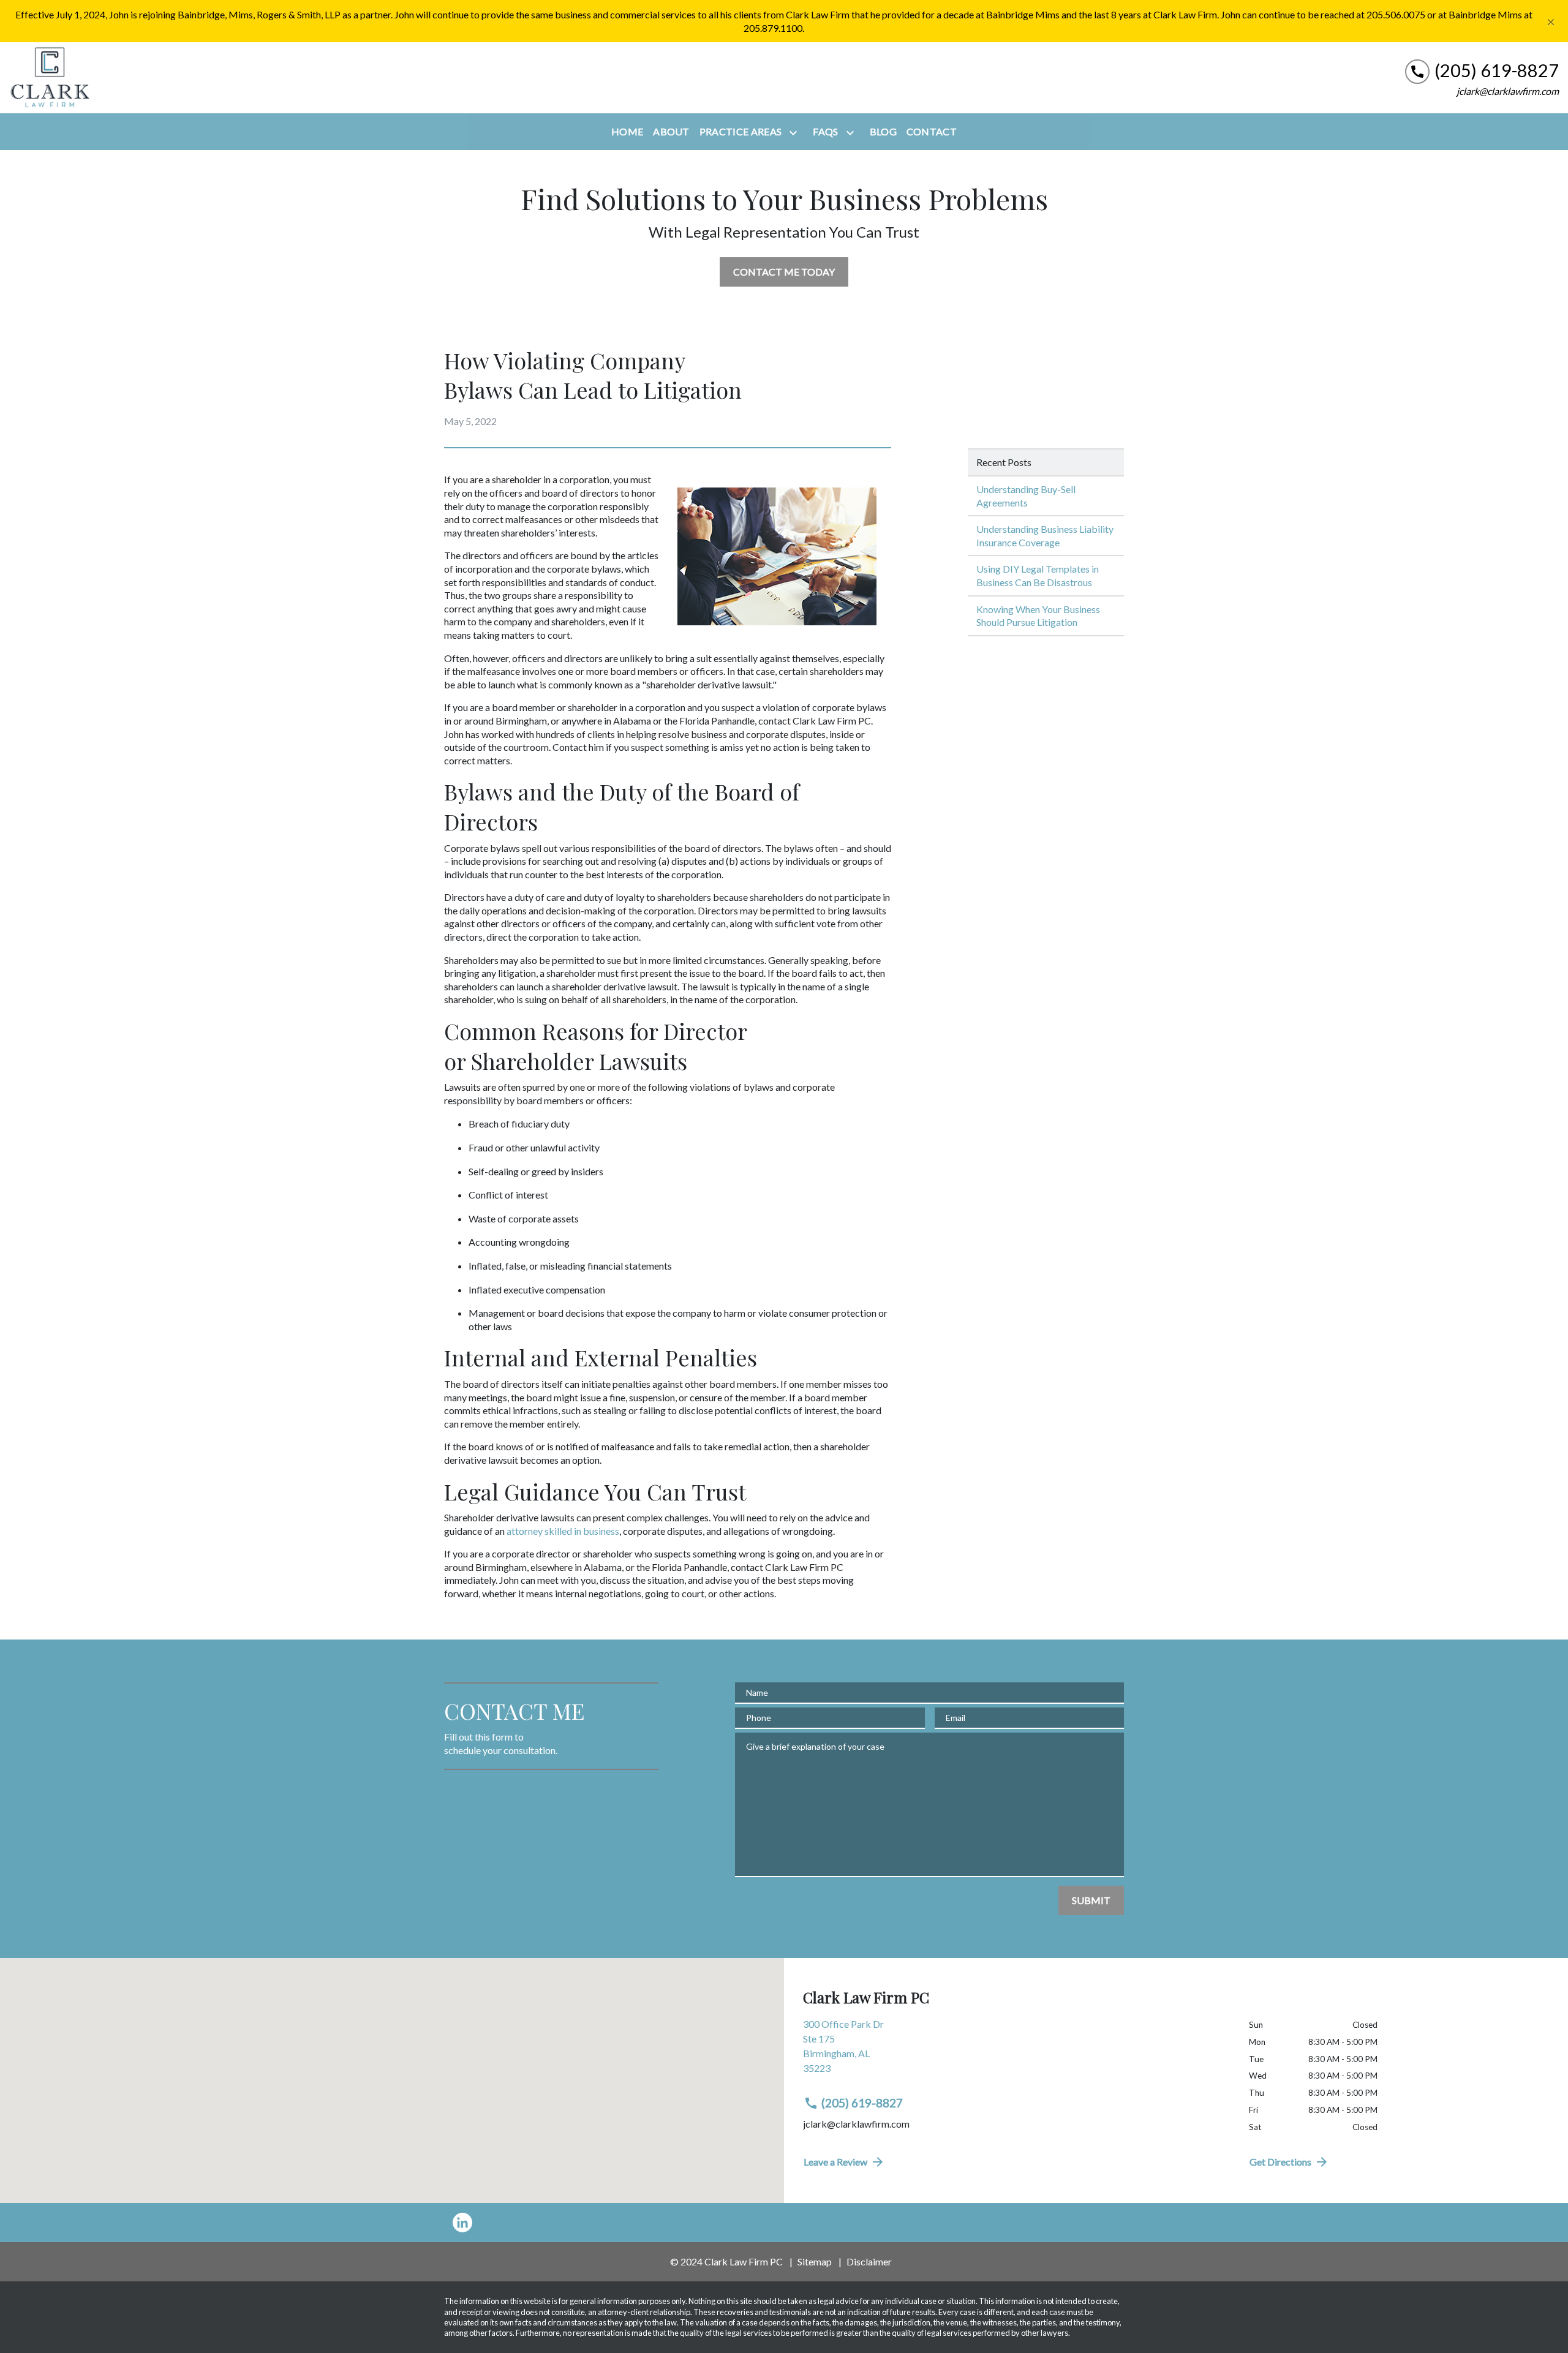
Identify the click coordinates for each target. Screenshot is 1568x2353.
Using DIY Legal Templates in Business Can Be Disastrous (1038, 575)
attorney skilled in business (563, 1531)
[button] (392, 2064)
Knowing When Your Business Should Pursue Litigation (1038, 616)
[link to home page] (49, 78)
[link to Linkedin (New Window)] (462, 2223)
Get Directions (1280, 2162)
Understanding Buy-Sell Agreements (1026, 496)
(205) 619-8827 (862, 2103)
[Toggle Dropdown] (796, 132)
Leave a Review (835, 2162)
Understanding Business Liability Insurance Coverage (1045, 536)
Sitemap (815, 2261)
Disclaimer (869, 2261)
